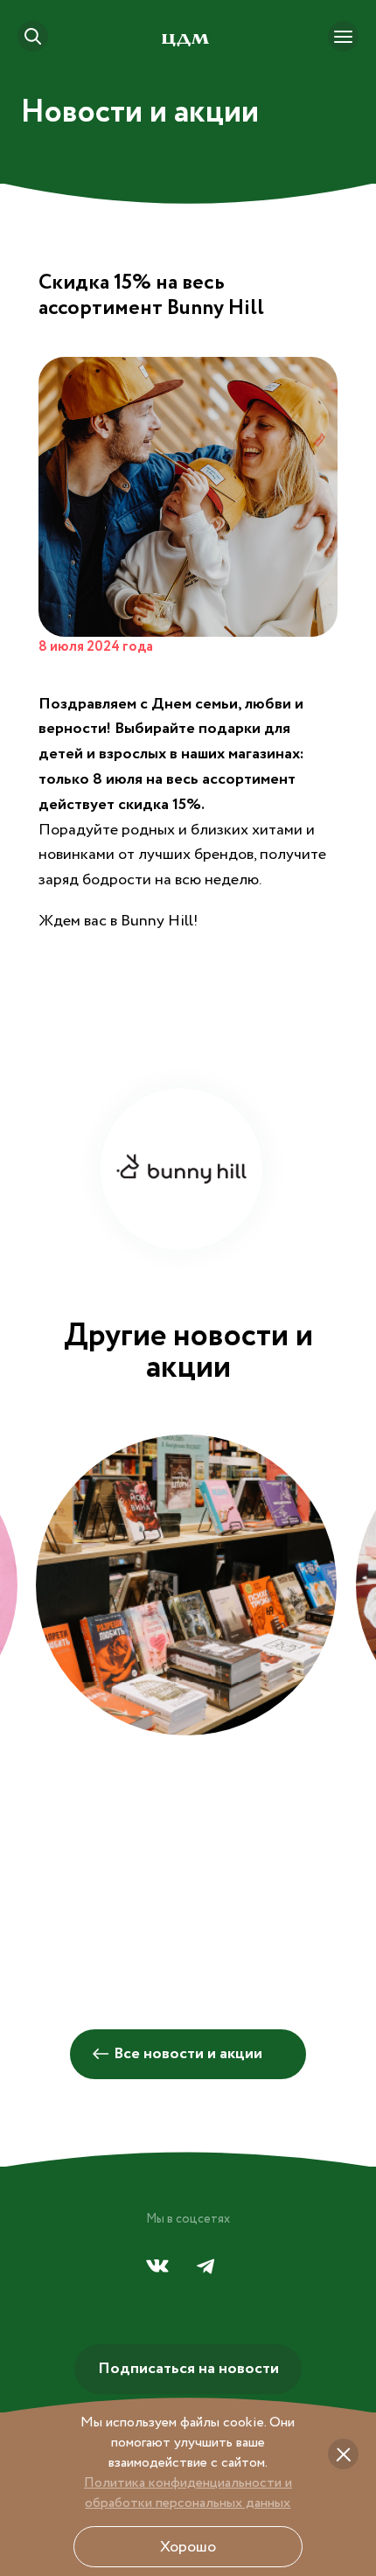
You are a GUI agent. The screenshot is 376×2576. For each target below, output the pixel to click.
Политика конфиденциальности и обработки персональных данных (188, 2493)
